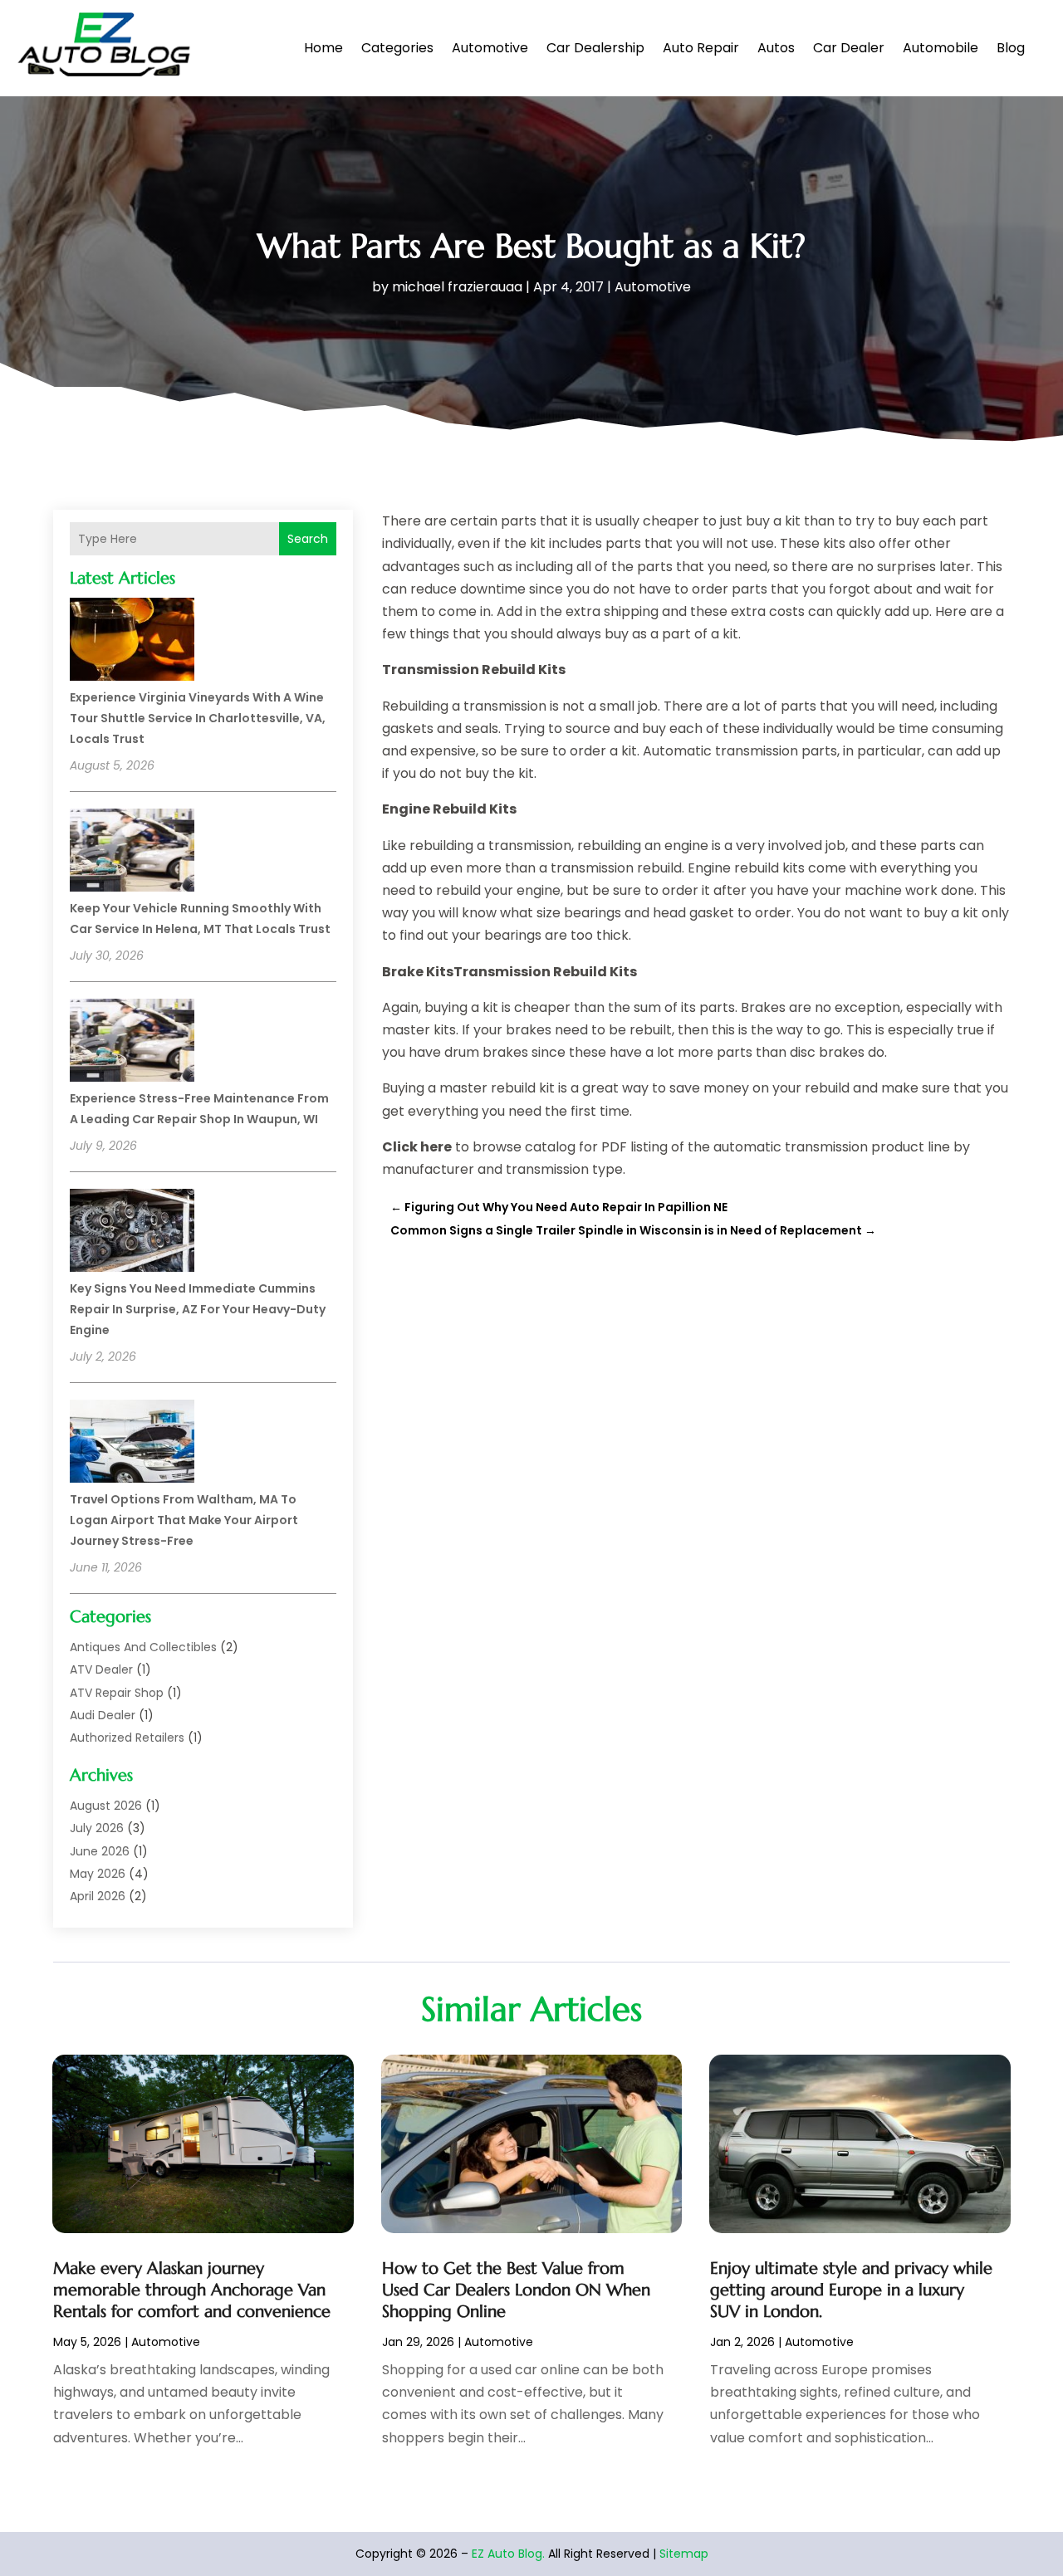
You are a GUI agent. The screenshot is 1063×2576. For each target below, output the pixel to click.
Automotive (490, 48)
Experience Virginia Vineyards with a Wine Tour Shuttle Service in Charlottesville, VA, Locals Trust (198, 718)
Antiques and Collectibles (143, 1647)
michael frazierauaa (457, 287)
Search (308, 539)
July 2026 (97, 1828)
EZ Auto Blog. (508, 2554)
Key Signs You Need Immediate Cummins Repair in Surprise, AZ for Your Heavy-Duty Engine (198, 1309)
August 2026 (106, 1806)
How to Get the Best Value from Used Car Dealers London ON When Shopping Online (516, 2290)
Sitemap (684, 2554)
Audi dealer (103, 1715)
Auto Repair (701, 48)
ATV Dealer (101, 1669)
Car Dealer (849, 48)
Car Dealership (595, 48)
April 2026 (98, 1896)
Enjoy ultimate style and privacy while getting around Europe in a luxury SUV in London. (851, 2290)
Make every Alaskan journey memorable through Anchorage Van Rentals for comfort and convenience (192, 2290)
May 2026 (98, 1874)
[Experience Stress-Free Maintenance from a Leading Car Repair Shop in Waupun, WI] (132, 1043)
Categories (397, 48)
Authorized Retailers (127, 1738)
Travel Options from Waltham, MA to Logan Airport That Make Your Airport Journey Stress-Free (184, 1520)
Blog (1011, 48)
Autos (776, 48)
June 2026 (100, 1851)
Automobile (941, 48)
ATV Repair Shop (117, 1693)
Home (323, 48)
